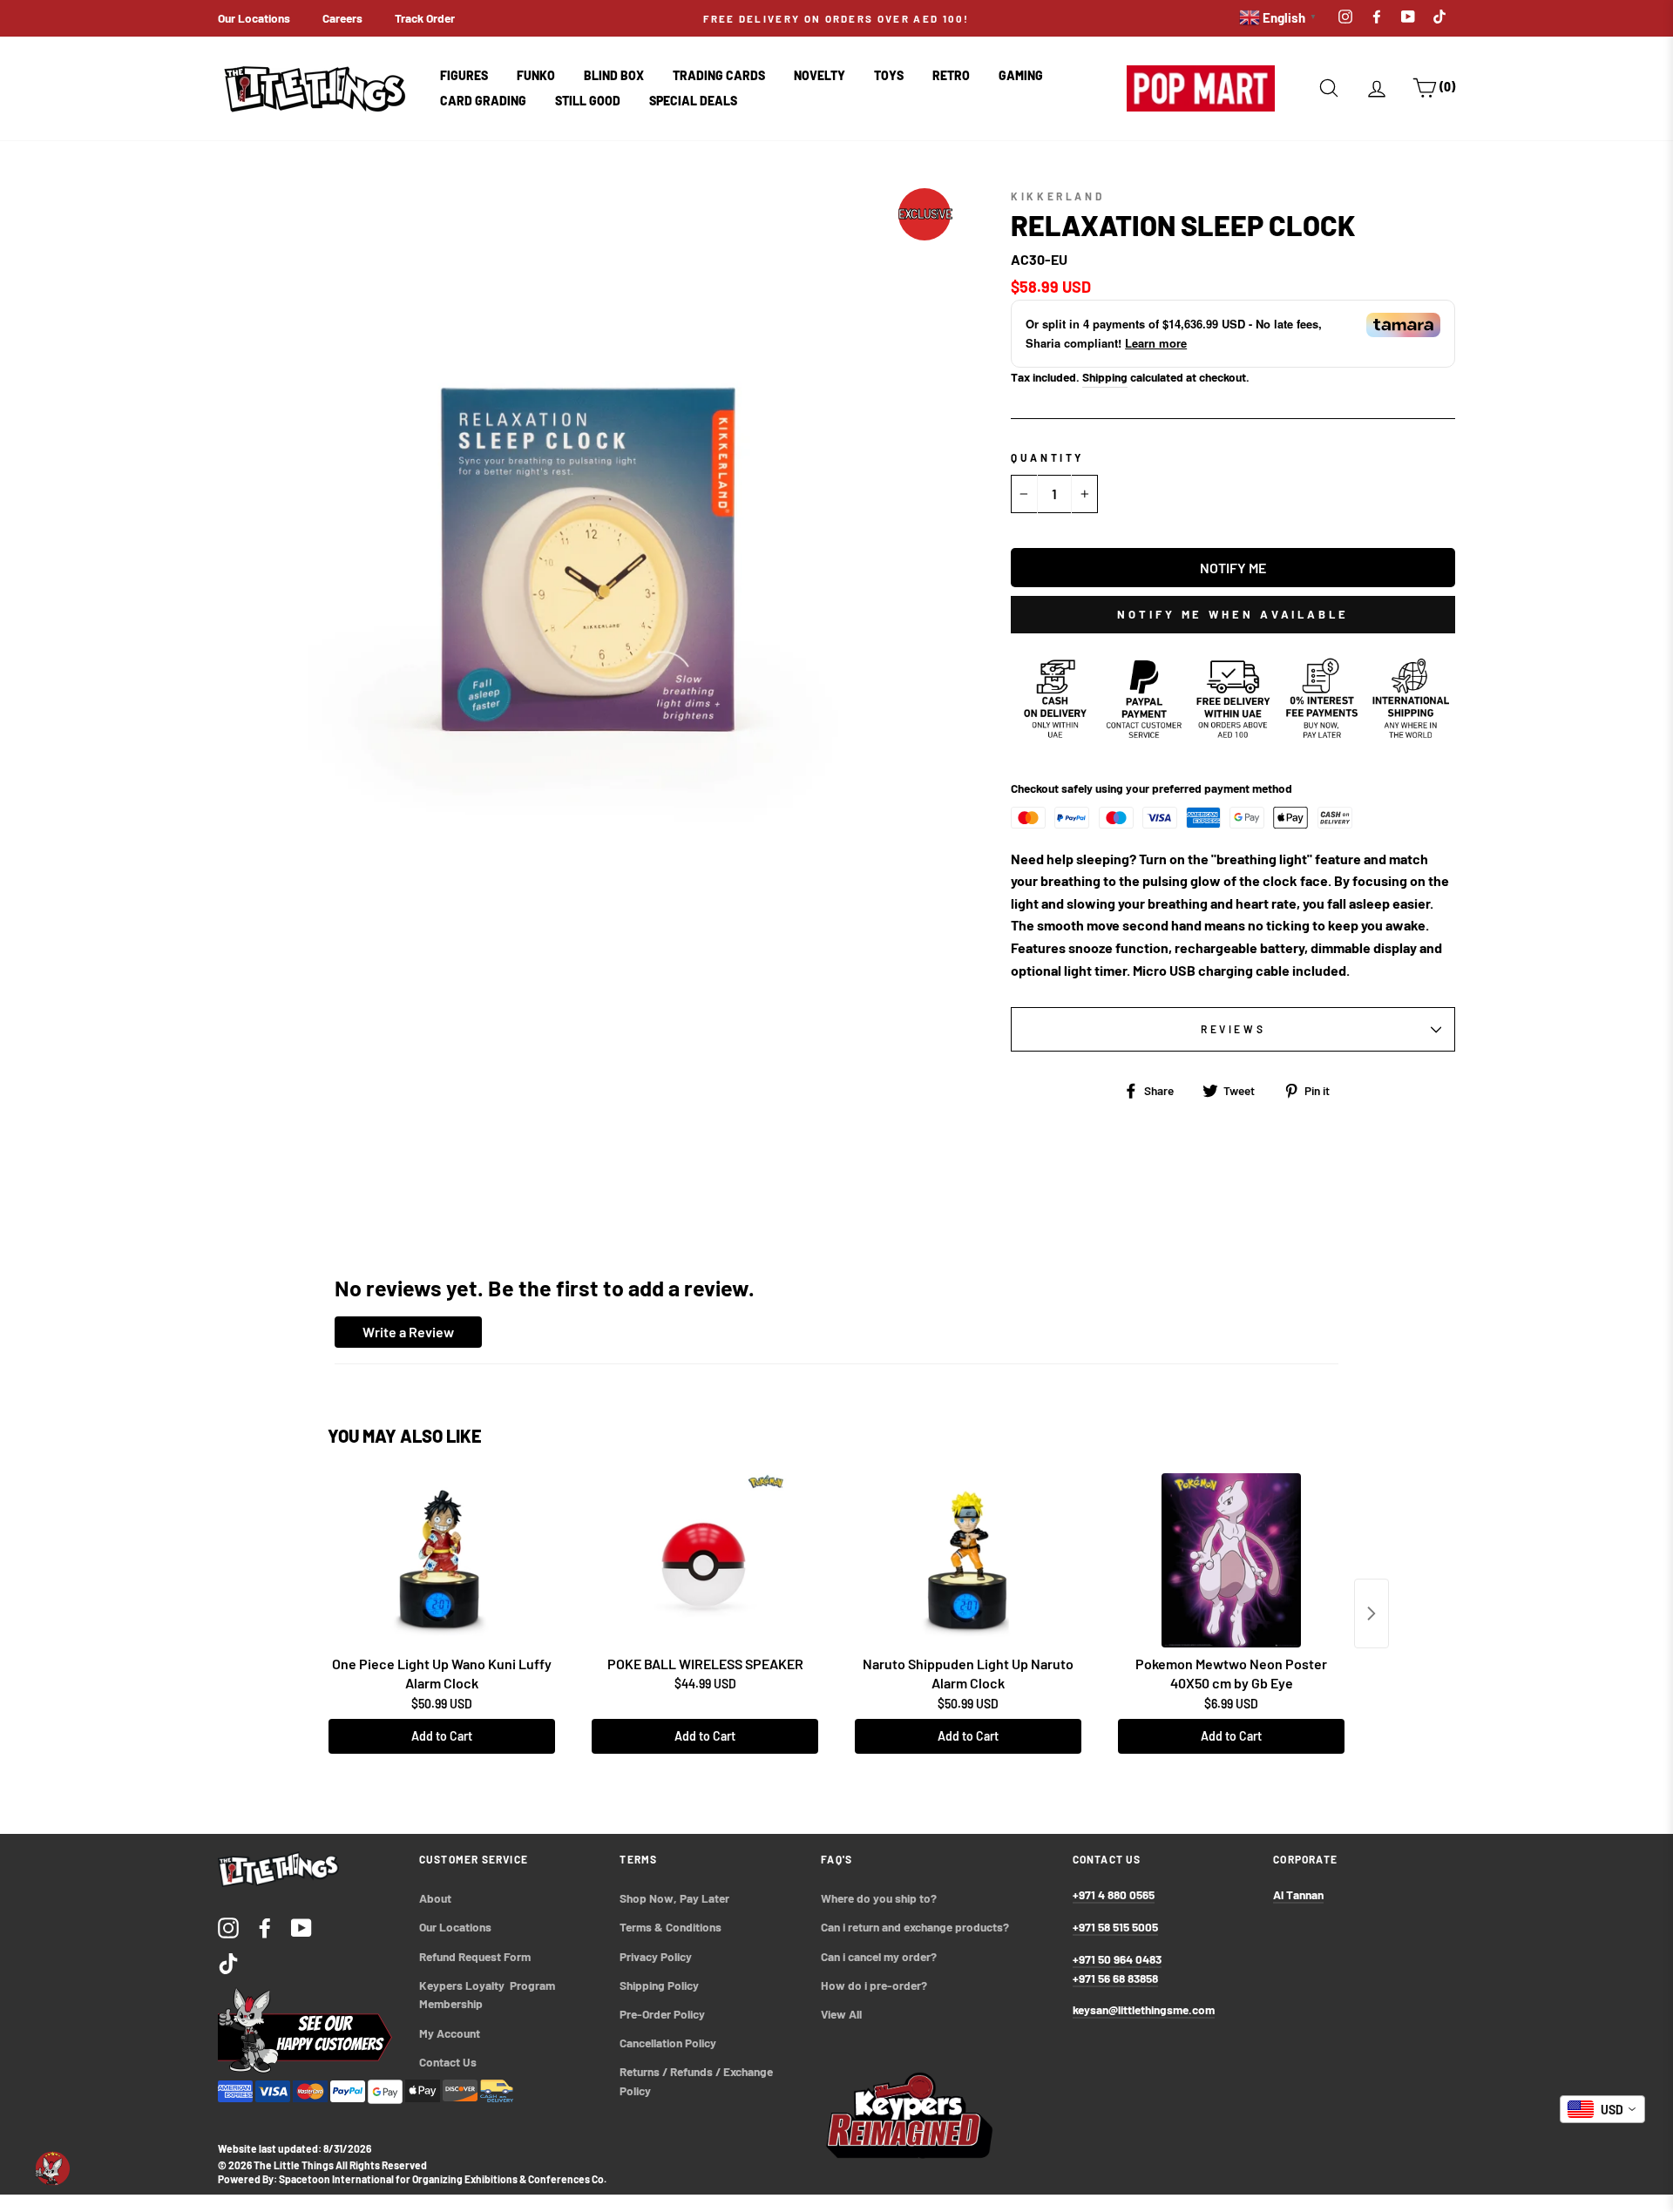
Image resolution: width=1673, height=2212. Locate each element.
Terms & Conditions (671, 1927)
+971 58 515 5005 (1115, 1927)
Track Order (425, 18)
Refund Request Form (475, 1956)
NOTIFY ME (1233, 568)
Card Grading (483, 101)
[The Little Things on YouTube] (301, 1927)
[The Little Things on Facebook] (265, 1927)
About (435, 1898)
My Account (450, 2033)
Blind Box (614, 75)
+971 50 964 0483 (1117, 1959)
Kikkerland (1057, 196)
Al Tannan (1298, 1894)
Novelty (820, 75)
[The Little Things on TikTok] (228, 1963)
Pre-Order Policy (664, 2014)
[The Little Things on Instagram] (228, 1927)
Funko (536, 75)
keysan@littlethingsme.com (1144, 2009)
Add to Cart (442, 1736)
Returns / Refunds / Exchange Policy (698, 2081)
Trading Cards (719, 75)
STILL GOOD (588, 101)
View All (841, 2014)
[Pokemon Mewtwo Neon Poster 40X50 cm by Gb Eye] (1231, 1560)
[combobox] (1602, 2109)
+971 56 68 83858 (1115, 1978)
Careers (342, 18)
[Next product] (1372, 1613)
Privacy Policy (656, 1956)
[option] (836, 18)
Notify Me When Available (1233, 614)
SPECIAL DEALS (693, 101)
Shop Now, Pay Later (674, 1898)
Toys (889, 75)
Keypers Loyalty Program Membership (488, 1995)
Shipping (1105, 377)
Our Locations (254, 18)
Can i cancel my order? (879, 1956)
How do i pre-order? (874, 1985)
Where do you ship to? (879, 1898)
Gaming (1021, 75)
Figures (464, 75)
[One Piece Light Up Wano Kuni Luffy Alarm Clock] (442, 1560)
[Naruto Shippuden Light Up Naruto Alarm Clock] (968, 1560)
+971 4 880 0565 (1114, 1894)
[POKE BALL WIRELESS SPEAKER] (705, 1560)
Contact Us (448, 2062)
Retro (951, 75)
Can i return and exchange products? (915, 1927)
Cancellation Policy (668, 2043)
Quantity (1047, 457)
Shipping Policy (659, 1985)
